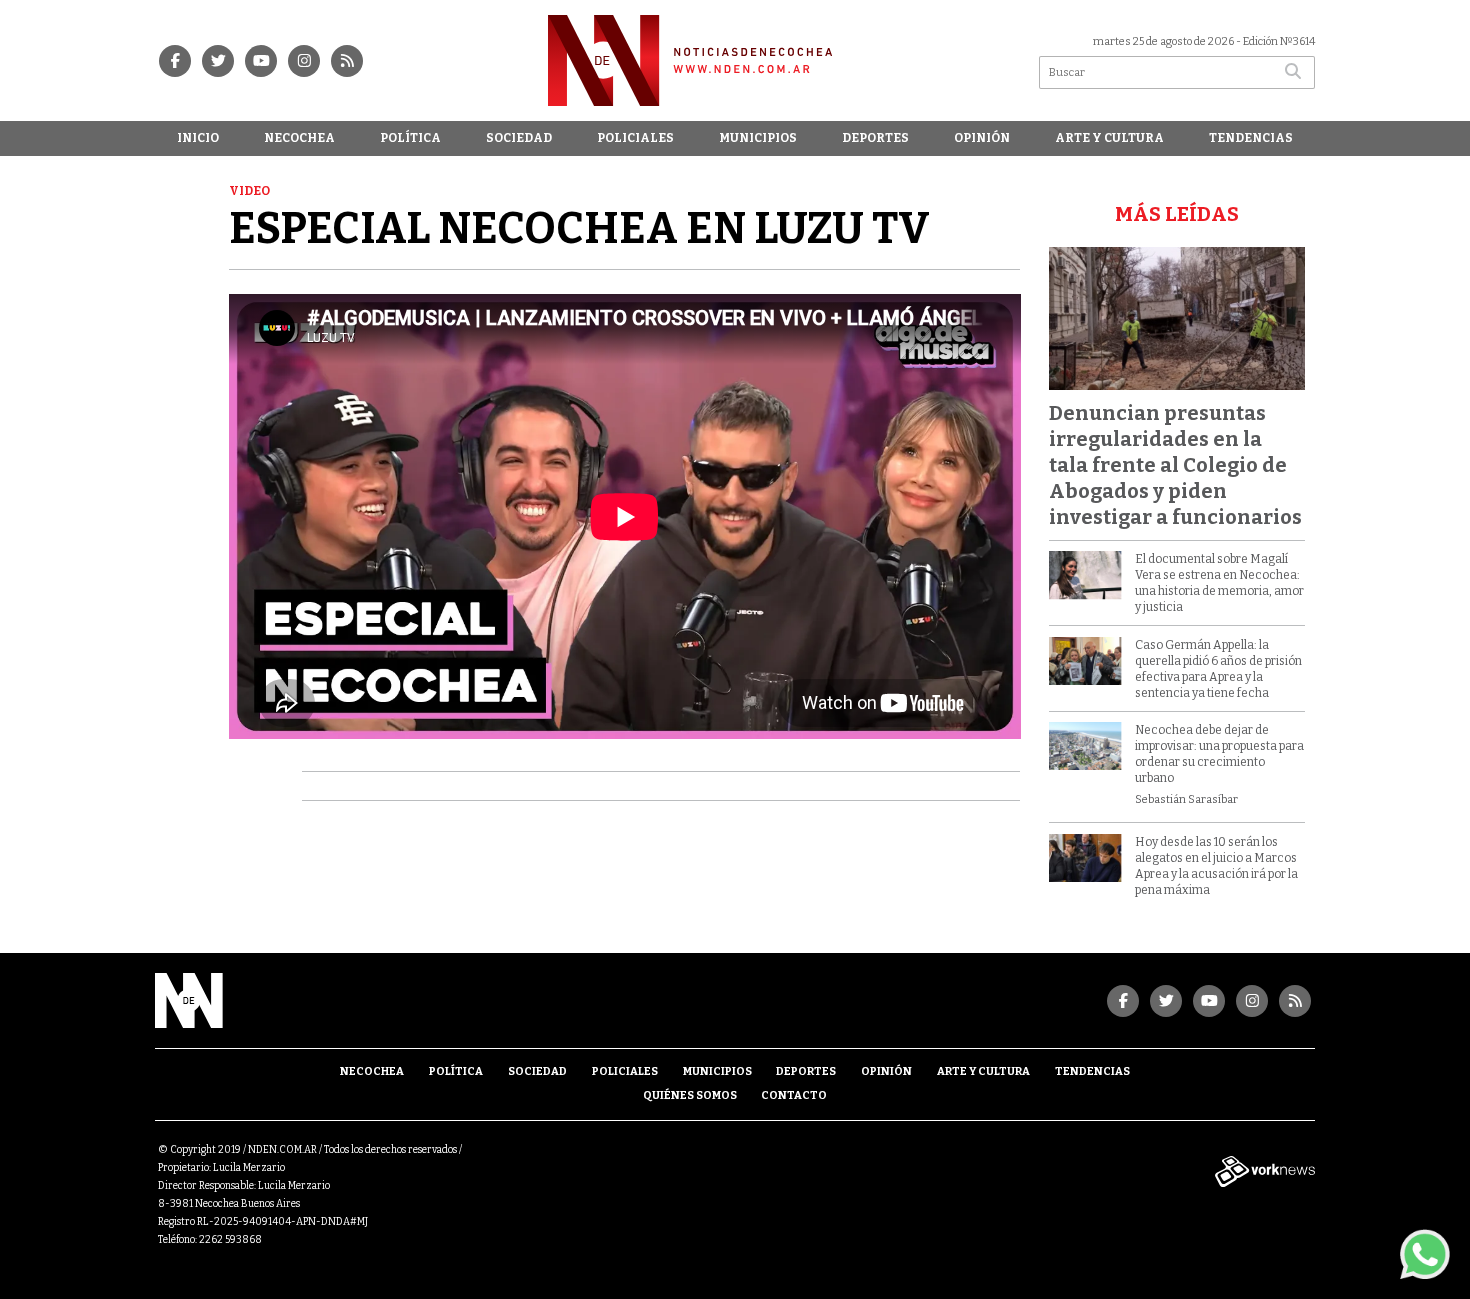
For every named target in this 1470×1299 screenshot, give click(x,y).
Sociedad (519, 138)
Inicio (198, 138)
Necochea (299, 138)
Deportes (875, 138)
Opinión (982, 138)
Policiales (635, 138)
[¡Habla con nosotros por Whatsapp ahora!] (1425, 1254)
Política (410, 138)
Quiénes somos (690, 1095)
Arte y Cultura (1109, 138)
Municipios (758, 138)
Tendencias (1251, 138)
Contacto (794, 1095)
